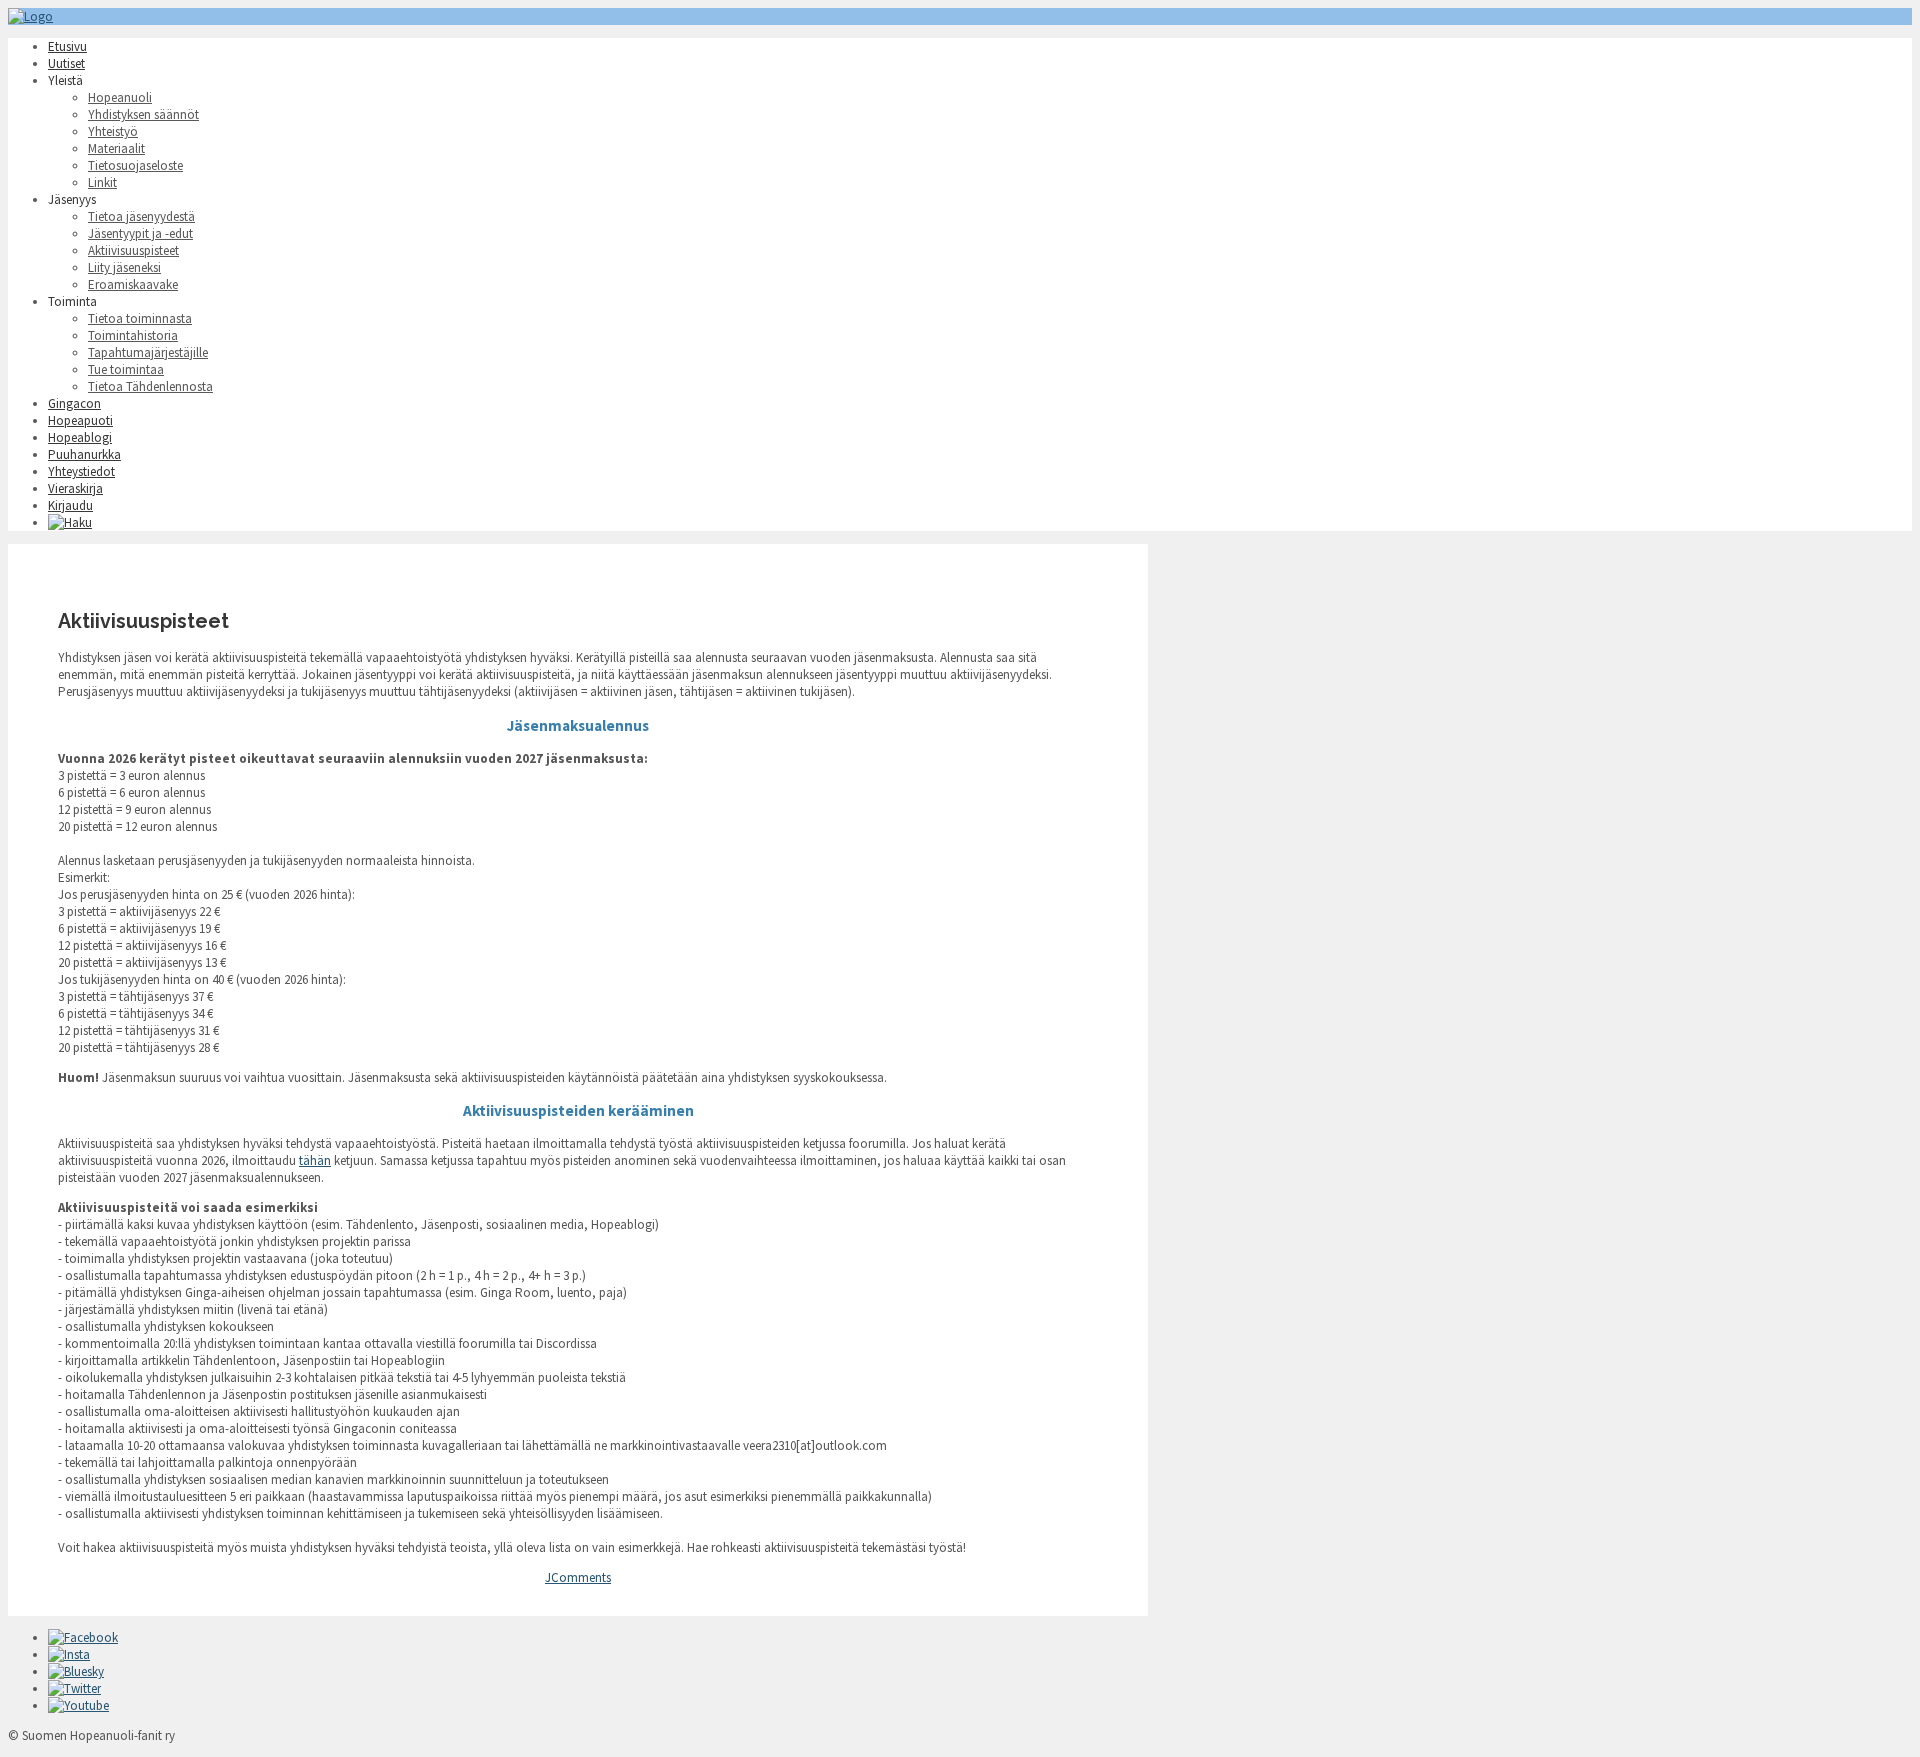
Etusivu (67, 46)
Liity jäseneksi (124, 267)
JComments (578, 1577)
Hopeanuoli (120, 97)
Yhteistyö (113, 131)
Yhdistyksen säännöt (143, 114)
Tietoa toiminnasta (140, 318)
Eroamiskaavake (133, 284)
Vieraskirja (75, 488)
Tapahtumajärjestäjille (148, 352)
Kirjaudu (70, 505)
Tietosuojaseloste (135, 165)
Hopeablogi (80, 437)
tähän (315, 1160)
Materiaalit (116, 148)
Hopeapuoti (80, 420)
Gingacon (74, 403)
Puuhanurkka (84, 454)
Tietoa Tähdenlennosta (150, 386)
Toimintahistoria (133, 335)
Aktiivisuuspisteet (133, 250)
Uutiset (66, 63)
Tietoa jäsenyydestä (141, 216)
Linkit (102, 182)
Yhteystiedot (81, 471)
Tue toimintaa (126, 369)
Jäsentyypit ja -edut (140, 233)
